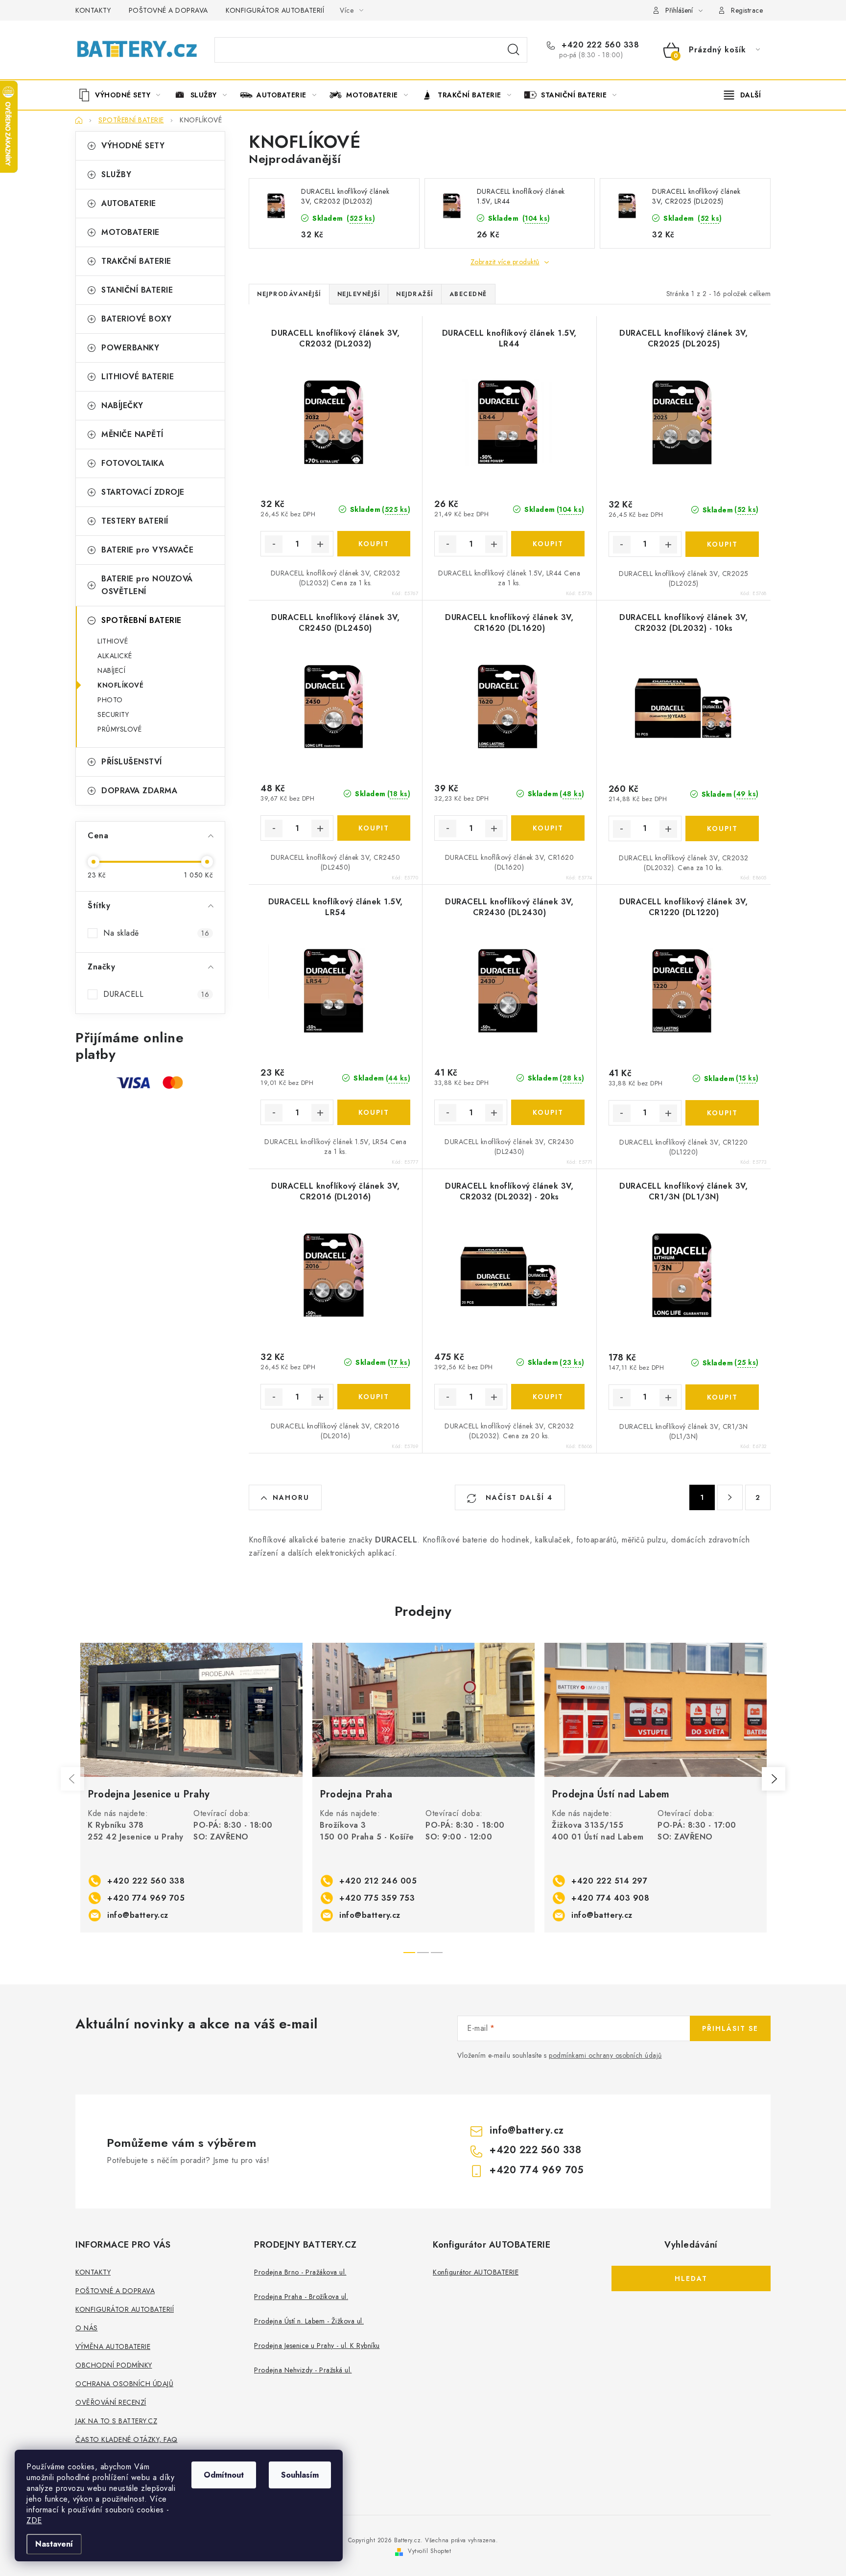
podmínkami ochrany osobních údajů (605, 2055)
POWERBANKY (130, 348)
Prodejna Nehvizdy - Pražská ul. (303, 2370)
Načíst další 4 (518, 1497)
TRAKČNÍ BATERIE (136, 261)
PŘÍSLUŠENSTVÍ (132, 762)
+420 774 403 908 (610, 1898)
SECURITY (113, 714)
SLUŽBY (116, 174)
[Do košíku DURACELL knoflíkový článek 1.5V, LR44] (548, 544)
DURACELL (156, 994)
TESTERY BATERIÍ (135, 521)
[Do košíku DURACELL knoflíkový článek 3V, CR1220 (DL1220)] (722, 1113)
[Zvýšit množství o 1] (320, 544)
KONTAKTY (93, 10)
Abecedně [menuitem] (468, 294)
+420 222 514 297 (609, 1881)
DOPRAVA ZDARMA (139, 791)
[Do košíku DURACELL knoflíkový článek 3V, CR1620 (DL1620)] (548, 828)
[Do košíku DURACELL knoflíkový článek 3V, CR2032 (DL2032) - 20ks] (548, 1397)
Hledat (514, 50)
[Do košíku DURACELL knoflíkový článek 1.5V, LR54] (374, 1112)
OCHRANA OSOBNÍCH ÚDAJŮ (124, 2384)
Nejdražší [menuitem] (415, 294)
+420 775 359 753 (377, 1898)
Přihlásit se (730, 2028)
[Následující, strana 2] (730, 1497)
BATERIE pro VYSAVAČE (147, 550)
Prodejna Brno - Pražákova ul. (300, 2272)
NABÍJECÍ (111, 670)
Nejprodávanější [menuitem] (289, 294)
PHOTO (110, 700)
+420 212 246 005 (378, 1881)
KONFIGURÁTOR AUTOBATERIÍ (275, 10)
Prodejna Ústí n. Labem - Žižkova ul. (309, 2321)
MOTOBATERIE (130, 232)
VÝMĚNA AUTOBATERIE (113, 2346)
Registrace (747, 10)
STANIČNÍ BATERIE (137, 290)
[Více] (742, 95)
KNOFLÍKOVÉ (120, 685)
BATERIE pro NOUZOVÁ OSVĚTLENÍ (147, 585)
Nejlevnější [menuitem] (359, 294)
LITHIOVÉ (113, 641)
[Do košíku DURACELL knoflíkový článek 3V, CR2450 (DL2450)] (374, 828)
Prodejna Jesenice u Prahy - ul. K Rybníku (317, 2346)
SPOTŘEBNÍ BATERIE (141, 620)
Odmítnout (224, 2475)
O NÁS (87, 2328)
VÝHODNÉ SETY (133, 146)
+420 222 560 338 (599, 45)
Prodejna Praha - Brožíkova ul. (301, 2297)
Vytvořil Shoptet (429, 2551)
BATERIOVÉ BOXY (136, 319)
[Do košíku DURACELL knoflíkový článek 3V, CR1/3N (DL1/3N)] (722, 1397)
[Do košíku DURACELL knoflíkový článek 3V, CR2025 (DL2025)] (722, 544)
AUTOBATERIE (129, 203)
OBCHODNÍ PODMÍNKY (114, 2365)
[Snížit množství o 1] (274, 544)
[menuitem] (123, 95)
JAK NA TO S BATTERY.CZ (116, 2421)
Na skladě (156, 933)
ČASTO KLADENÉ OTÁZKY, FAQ (127, 2439)
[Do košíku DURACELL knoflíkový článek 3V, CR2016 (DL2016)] (374, 1397)
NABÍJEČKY (122, 405)
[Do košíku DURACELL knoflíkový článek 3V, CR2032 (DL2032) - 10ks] (722, 828)
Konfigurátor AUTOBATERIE (476, 2272)
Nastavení (54, 2544)
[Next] (774, 1779)
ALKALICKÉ (115, 656)
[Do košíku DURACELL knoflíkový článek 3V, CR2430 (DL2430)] (548, 1112)
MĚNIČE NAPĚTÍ (132, 434)
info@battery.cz (138, 1915)
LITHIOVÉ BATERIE (138, 377)
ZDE (34, 2520)
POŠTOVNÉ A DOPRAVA (168, 10)
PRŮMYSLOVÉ (119, 729)
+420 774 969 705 (146, 1898)
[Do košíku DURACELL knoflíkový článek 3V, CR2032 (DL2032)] (374, 544)
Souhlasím (300, 2475)
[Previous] (72, 1779)
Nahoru (291, 1497)
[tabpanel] (191, 1788)
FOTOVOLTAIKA (133, 463)
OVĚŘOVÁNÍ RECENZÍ (111, 2402)
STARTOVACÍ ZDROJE (143, 492)
